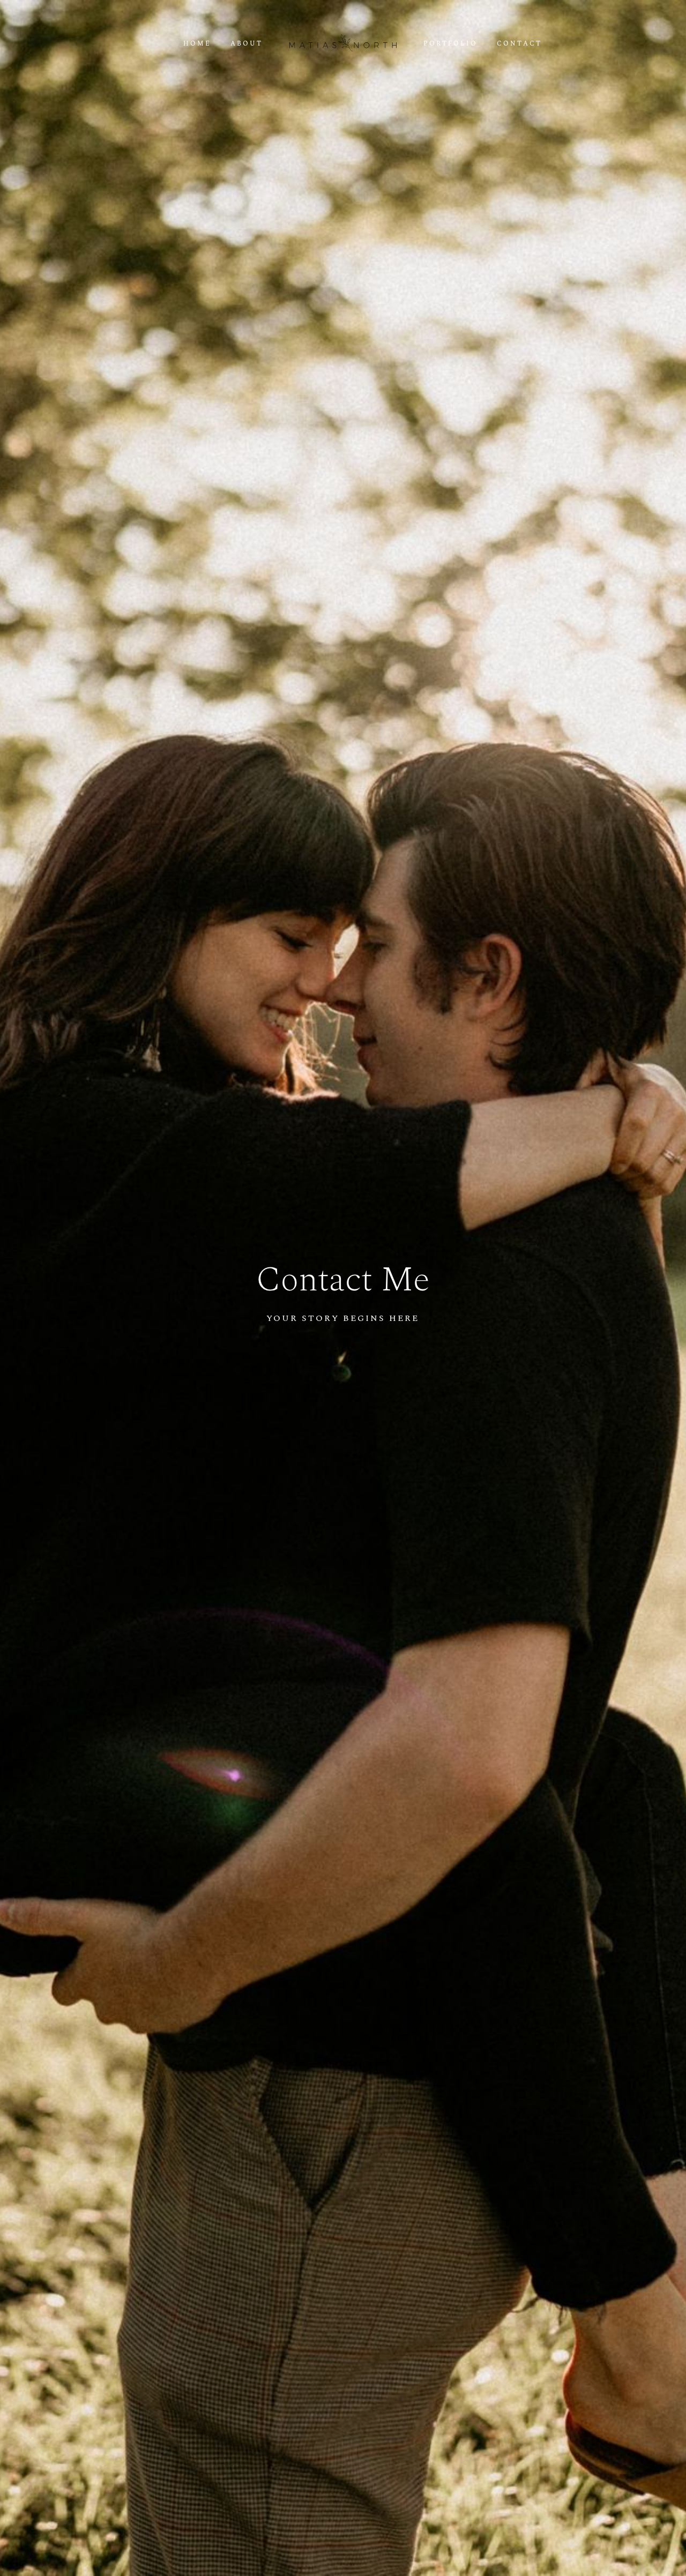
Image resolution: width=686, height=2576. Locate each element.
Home (197, 44)
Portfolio (450, 44)
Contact (519, 44)
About (247, 44)
